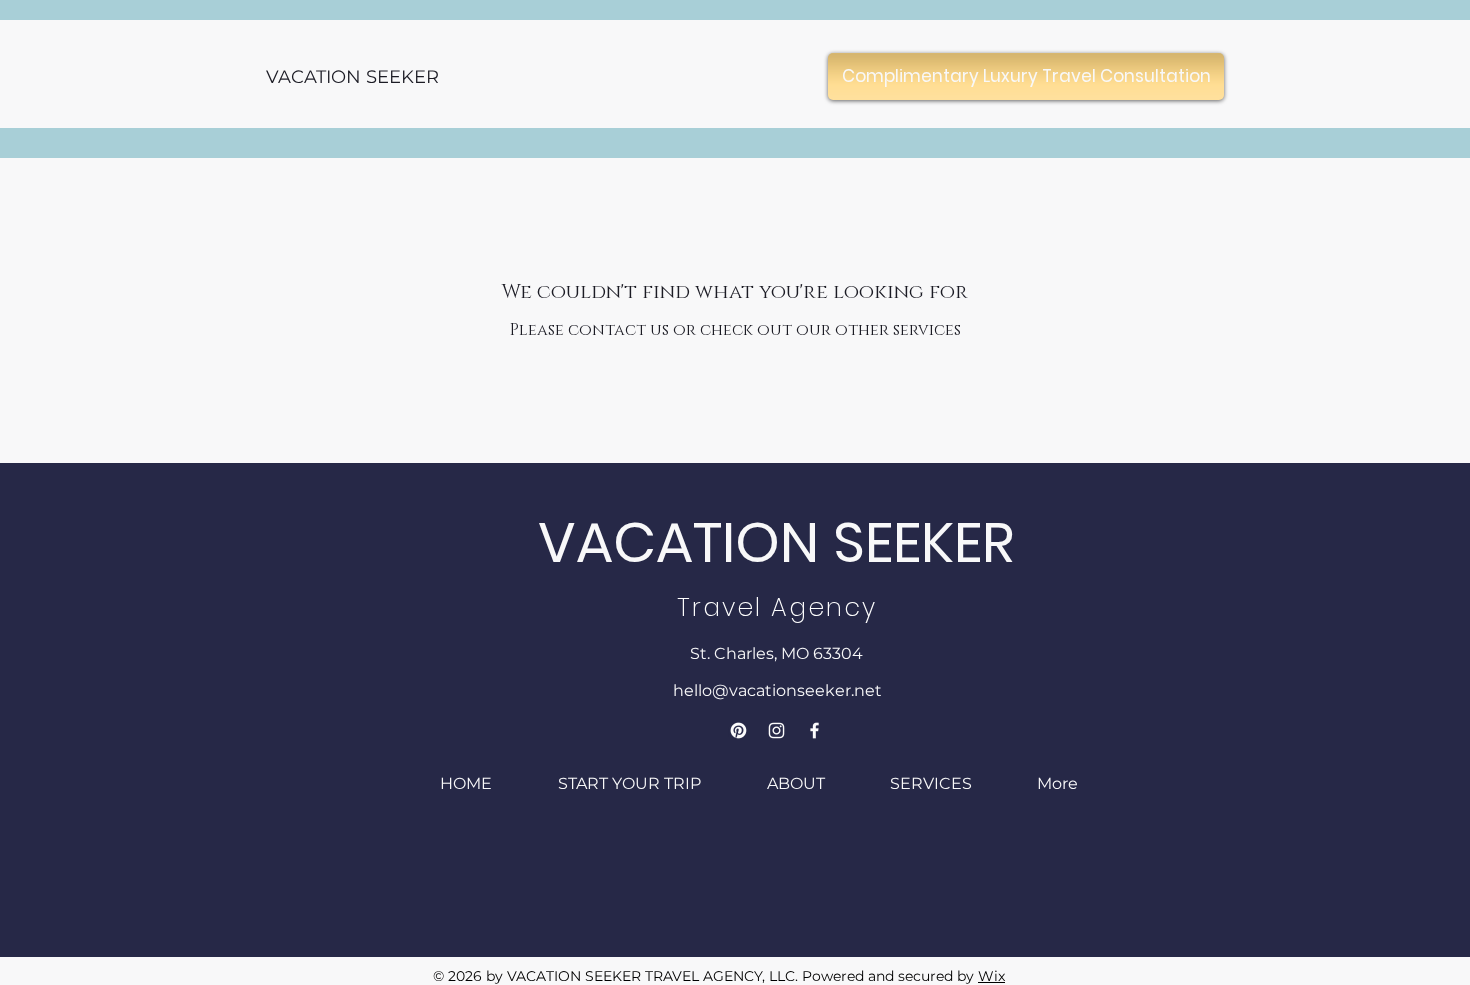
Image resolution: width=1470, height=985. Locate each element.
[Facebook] (814, 730)
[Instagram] (776, 730)
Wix (991, 976)
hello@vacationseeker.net (777, 690)
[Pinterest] (738, 730)
